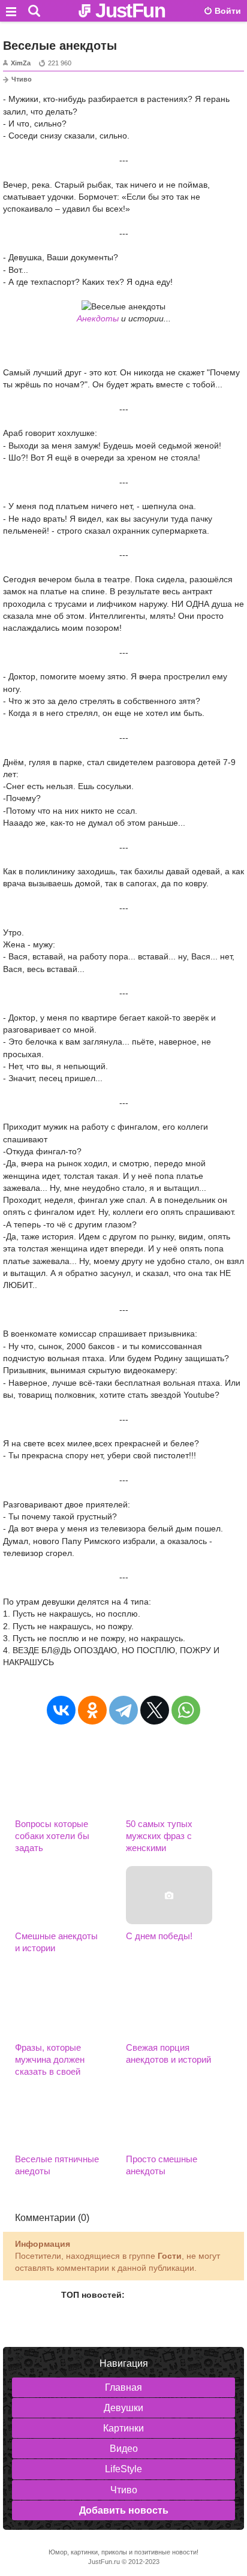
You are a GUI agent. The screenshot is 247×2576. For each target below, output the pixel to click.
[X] (155, 1710)
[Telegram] (123, 1710)
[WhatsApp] (186, 1710)
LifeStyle (123, 2469)
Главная (123, 2387)
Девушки (123, 2408)
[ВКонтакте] (61, 1710)
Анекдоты (98, 318)
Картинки (123, 2428)
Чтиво (22, 79)
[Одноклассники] (92, 1710)
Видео (124, 2449)
